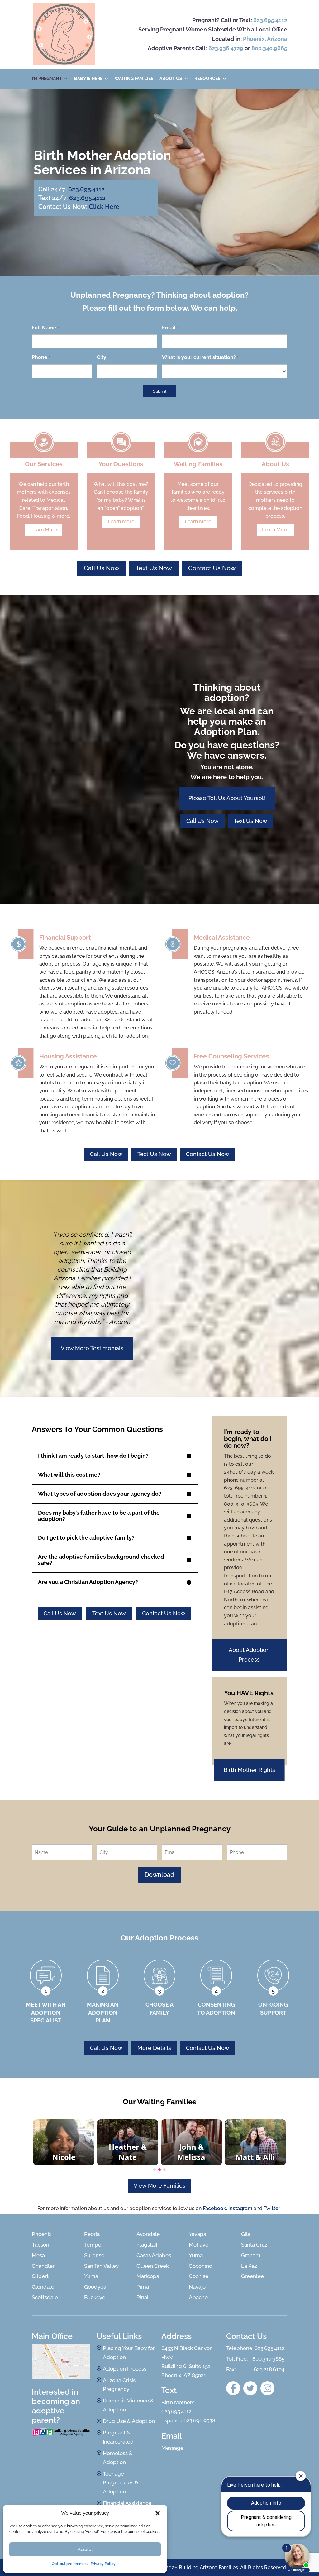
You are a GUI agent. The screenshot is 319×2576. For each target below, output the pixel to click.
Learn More (44, 530)
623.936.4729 (226, 48)
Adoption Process (125, 2369)
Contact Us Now (212, 568)
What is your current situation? (200, 357)
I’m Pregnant (47, 79)
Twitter (272, 2208)
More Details (154, 2048)
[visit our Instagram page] (267, 2388)
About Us (171, 79)
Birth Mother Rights (249, 1770)
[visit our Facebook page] (233, 2388)
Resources (207, 79)
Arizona (277, 39)
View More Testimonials (92, 1348)
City (103, 357)
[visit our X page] (250, 2388)
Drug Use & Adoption (129, 2421)
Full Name (45, 328)
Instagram (240, 2208)
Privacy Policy (103, 2564)
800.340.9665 (269, 48)
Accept (85, 2550)
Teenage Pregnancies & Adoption (121, 2483)
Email (170, 328)
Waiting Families (134, 79)
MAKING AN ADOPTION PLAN (103, 2012)
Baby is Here (88, 79)
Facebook (214, 2208)
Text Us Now (154, 568)
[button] (158, 2513)
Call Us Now (102, 568)
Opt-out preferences (70, 2564)
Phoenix (254, 39)
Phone (41, 357)
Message (172, 2448)
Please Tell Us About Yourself (227, 798)
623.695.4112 (270, 20)
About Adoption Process (249, 1655)
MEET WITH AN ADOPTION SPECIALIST (46, 2012)
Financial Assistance (127, 2503)
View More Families (159, 2186)
